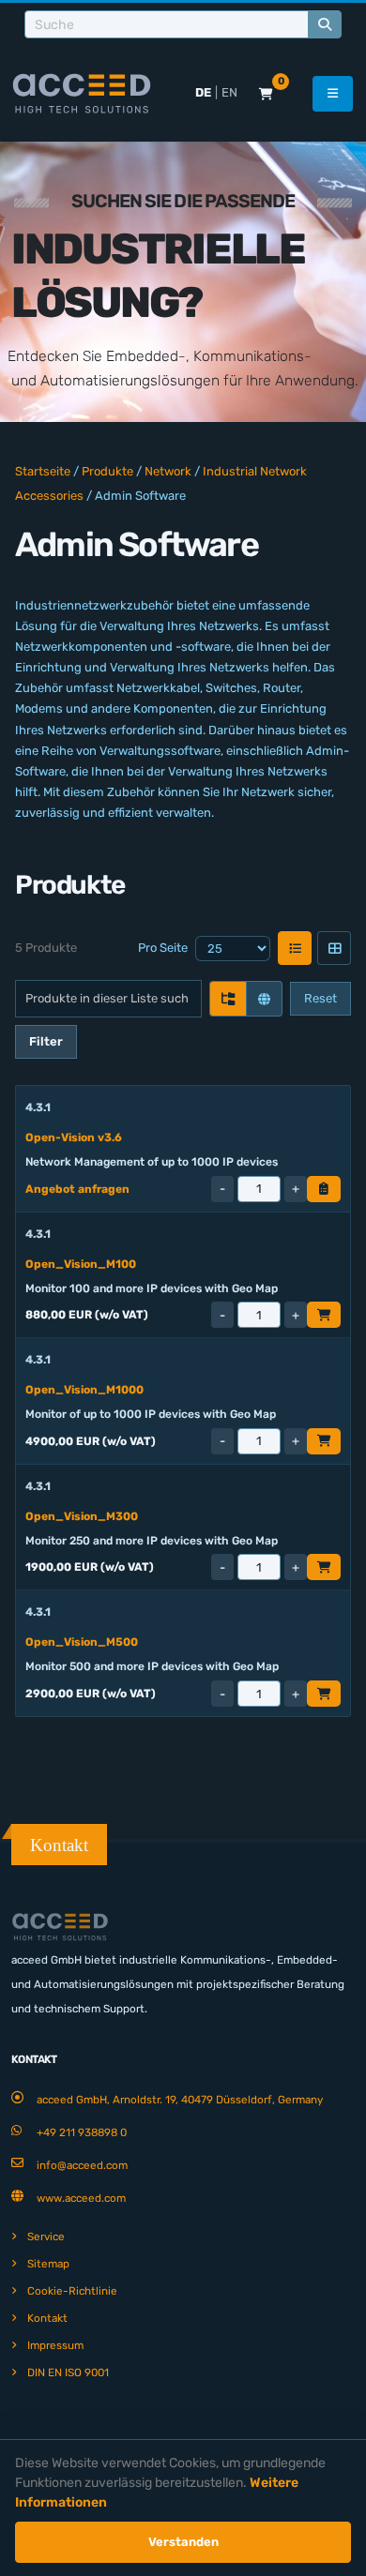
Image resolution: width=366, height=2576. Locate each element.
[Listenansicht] (295, 948)
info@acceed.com (82, 2165)
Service (46, 2237)
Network (168, 471)
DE (203, 92)
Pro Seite (163, 948)
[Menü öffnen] (333, 94)
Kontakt (47, 2318)
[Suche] (325, 24)
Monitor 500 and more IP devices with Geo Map (152, 1666)
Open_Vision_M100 (81, 1264)
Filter (46, 1041)
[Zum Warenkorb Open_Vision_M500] (324, 1694)
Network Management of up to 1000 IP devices (152, 1162)
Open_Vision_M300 (82, 1516)
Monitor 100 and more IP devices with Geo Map (152, 1288)
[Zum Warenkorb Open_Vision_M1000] (324, 1441)
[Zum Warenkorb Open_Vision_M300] (324, 1567)
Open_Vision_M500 (82, 1642)
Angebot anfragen (77, 1189)
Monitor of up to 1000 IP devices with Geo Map (151, 1414)
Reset (320, 998)
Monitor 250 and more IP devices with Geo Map (152, 1541)
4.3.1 (38, 1107)
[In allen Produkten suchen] (264, 999)
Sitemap (48, 2264)
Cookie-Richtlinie (72, 2291)
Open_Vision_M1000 (84, 1390)
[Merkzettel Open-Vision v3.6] (324, 1189)
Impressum (55, 2345)
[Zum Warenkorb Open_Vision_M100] (324, 1315)
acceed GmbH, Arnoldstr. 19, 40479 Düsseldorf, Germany (180, 2100)
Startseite (43, 471)
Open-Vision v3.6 (74, 1137)
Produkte (107, 471)
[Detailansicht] (334, 948)
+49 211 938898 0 (82, 2132)
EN (229, 92)
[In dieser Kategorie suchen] (228, 999)
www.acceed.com (81, 2198)
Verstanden (183, 2542)
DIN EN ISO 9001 (68, 2373)
